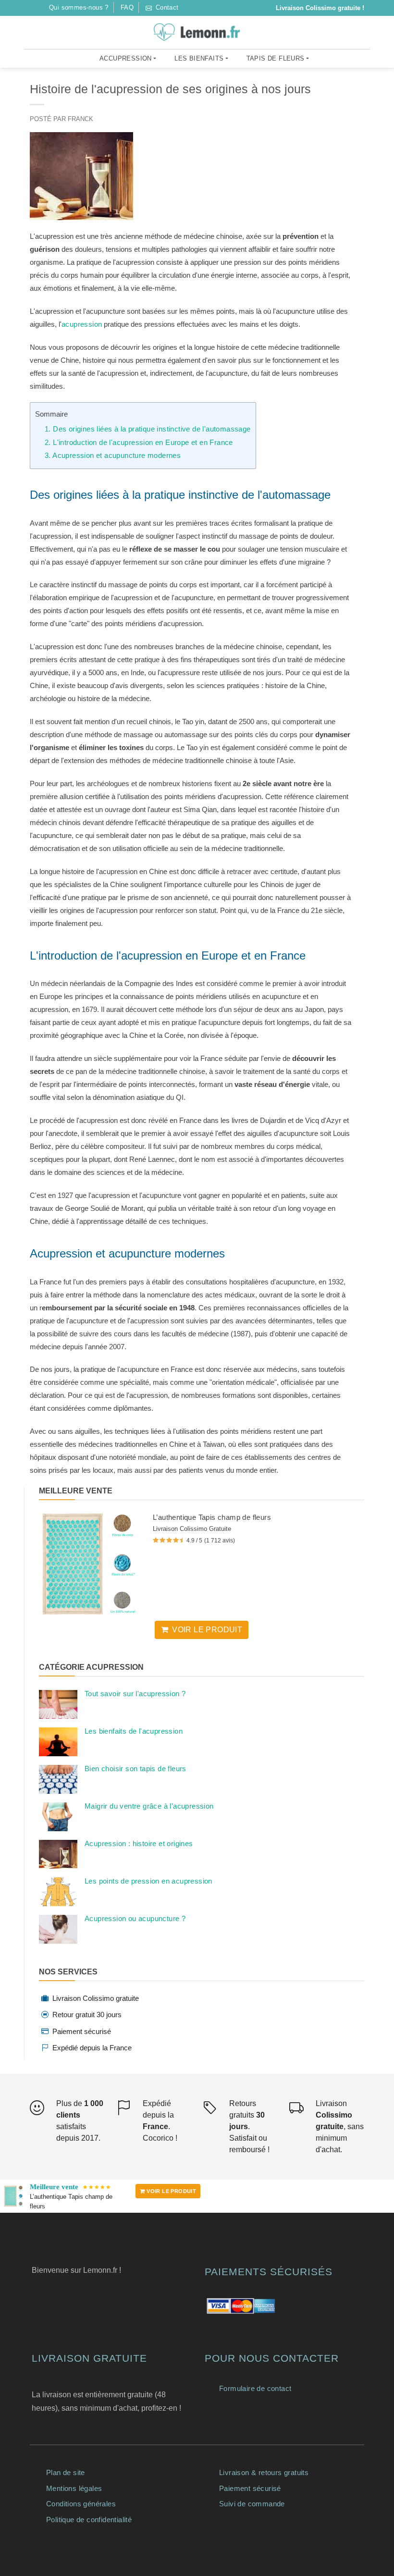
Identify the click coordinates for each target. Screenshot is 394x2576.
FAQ (127, 7)
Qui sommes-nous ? (79, 7)
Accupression (126, 58)
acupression (82, 324)
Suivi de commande (252, 2504)
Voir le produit (207, 1630)
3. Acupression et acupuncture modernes (113, 455)
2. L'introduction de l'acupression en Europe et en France (139, 442)
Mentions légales (74, 2488)
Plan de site (66, 2472)
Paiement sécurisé (250, 2488)
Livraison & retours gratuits (264, 2472)
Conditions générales (81, 2504)
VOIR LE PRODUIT (171, 2191)
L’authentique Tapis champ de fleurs (212, 1517)
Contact (166, 7)
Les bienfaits (199, 58)
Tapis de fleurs (276, 58)
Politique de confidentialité (89, 2520)
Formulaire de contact (255, 2388)
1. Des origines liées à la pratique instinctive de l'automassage (148, 429)
